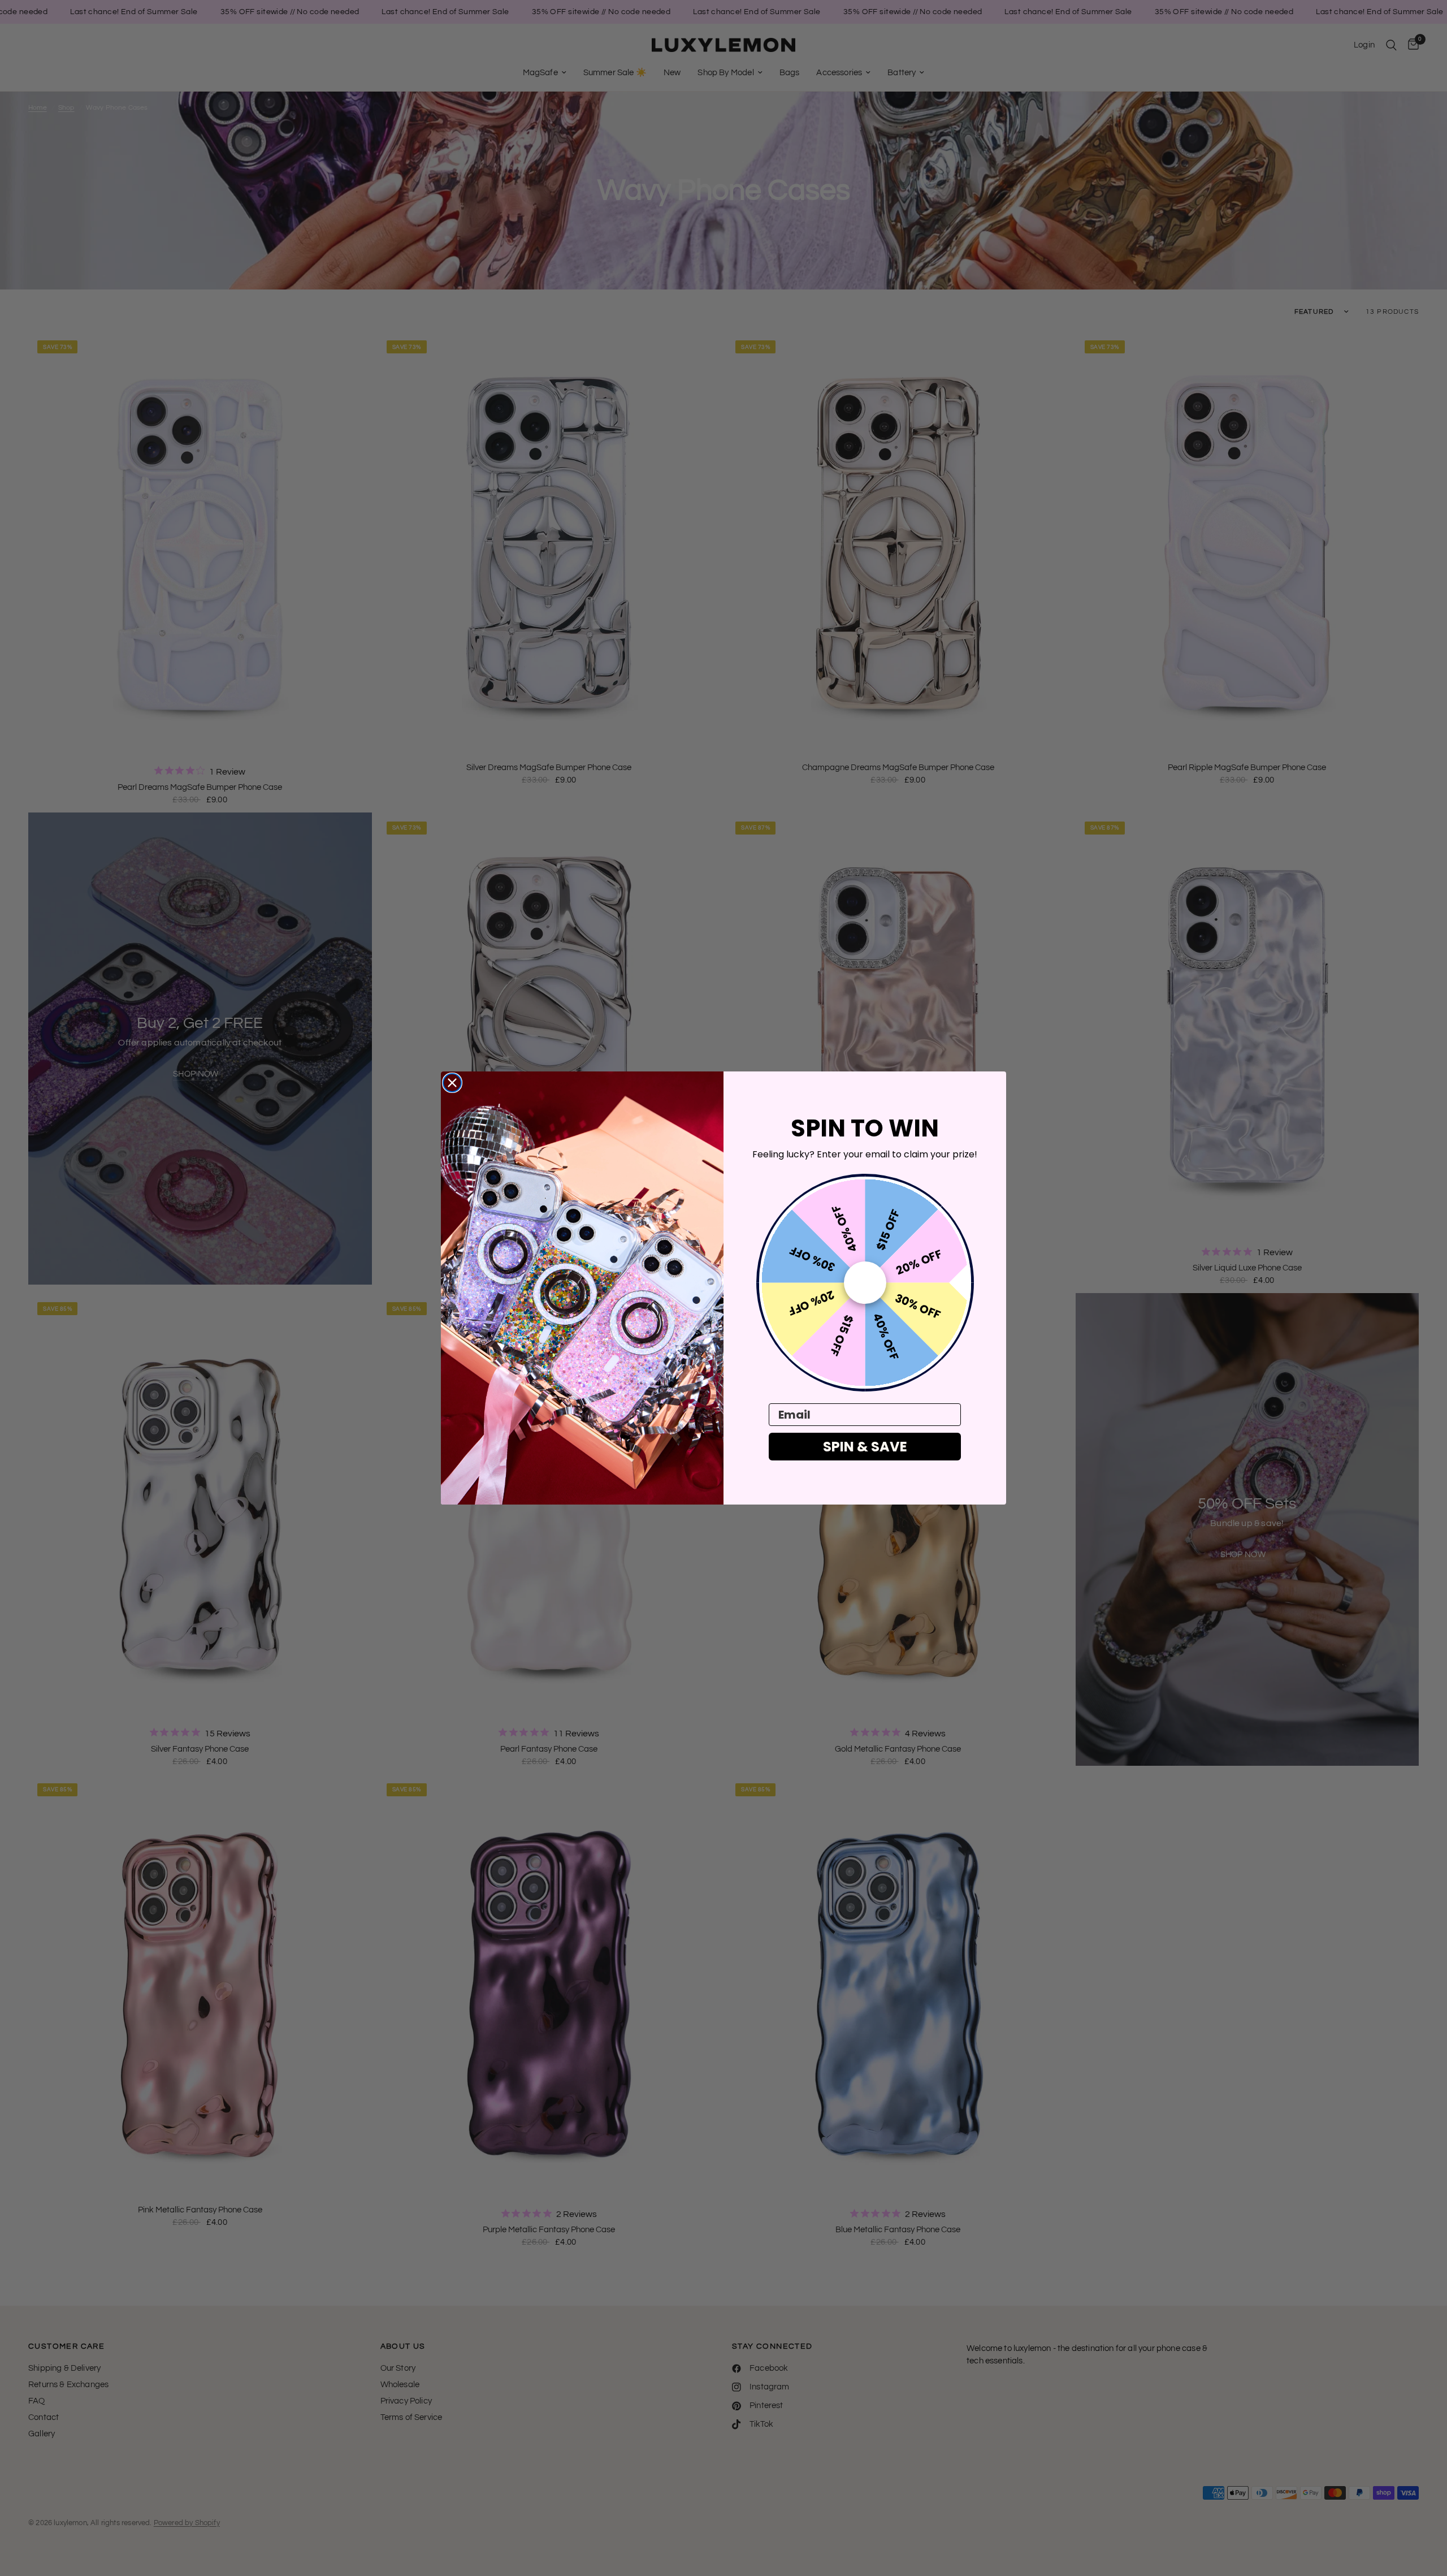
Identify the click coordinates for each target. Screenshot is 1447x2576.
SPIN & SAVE (865, 1447)
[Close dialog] (452, 1083)
